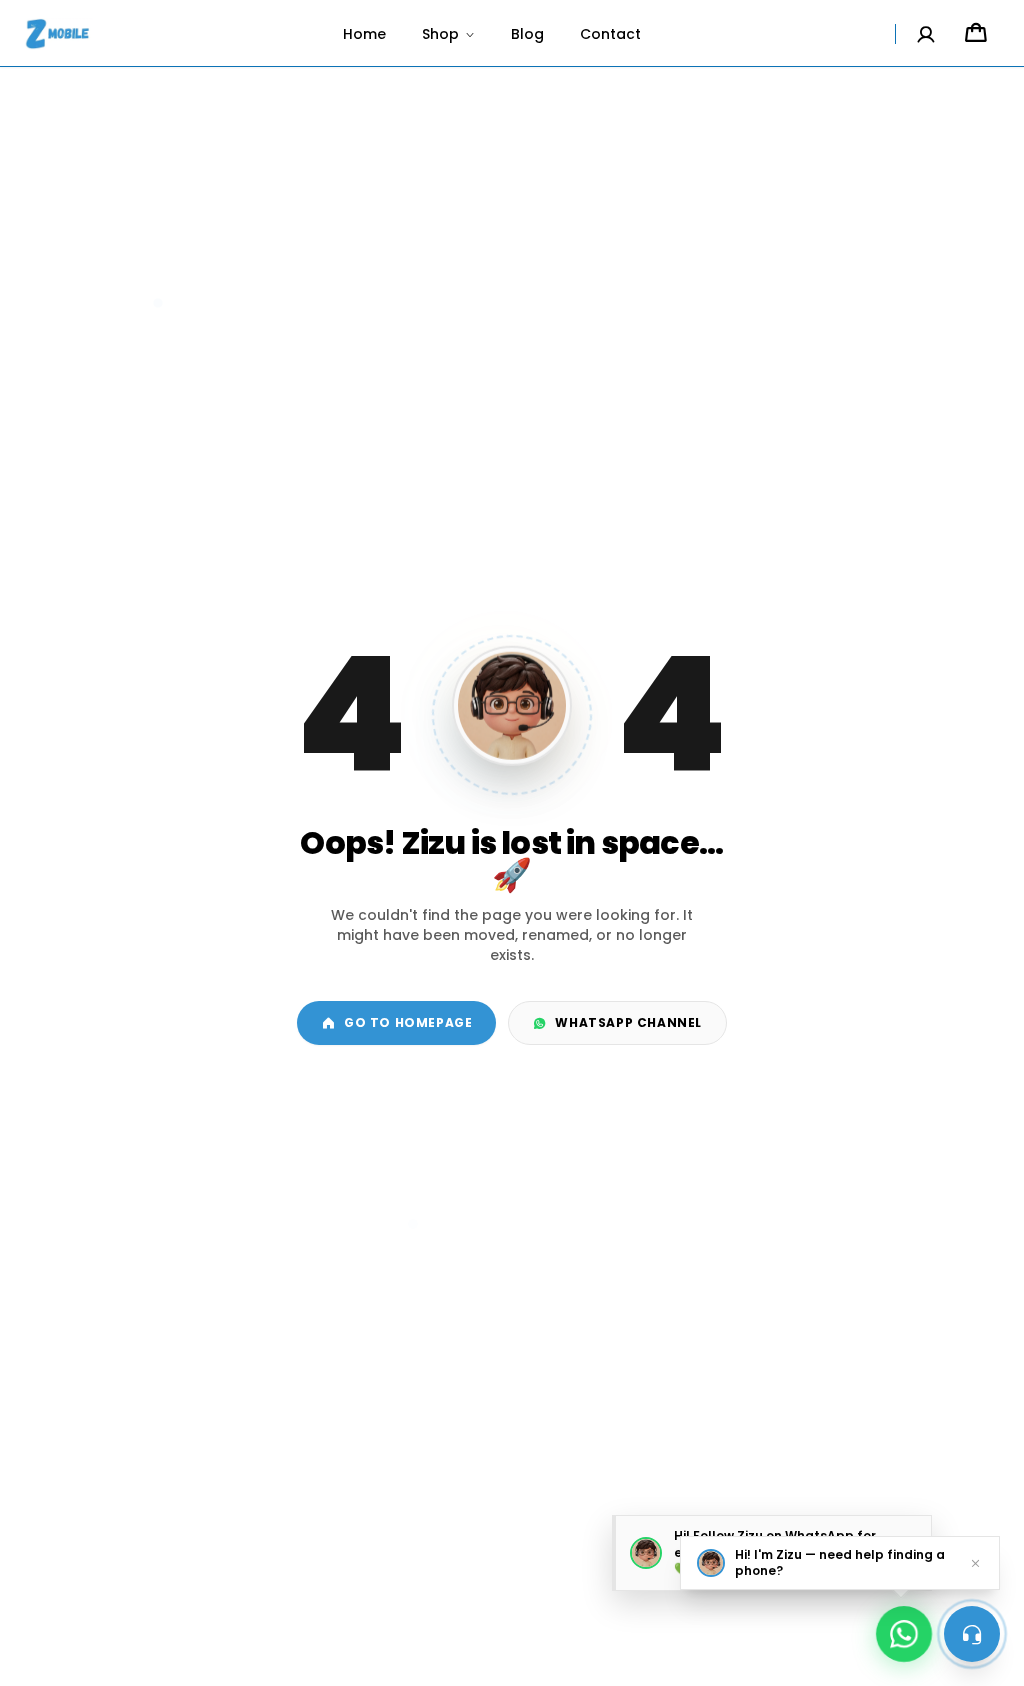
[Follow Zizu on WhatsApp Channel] (904, 1629)
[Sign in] (926, 34)
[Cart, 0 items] (976, 34)
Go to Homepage (408, 1022)
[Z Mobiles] (58, 34)
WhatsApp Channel (628, 1022)
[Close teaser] (975, 1563)
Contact (610, 34)
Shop (440, 34)
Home (364, 34)
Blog (527, 34)
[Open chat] (972, 1634)
